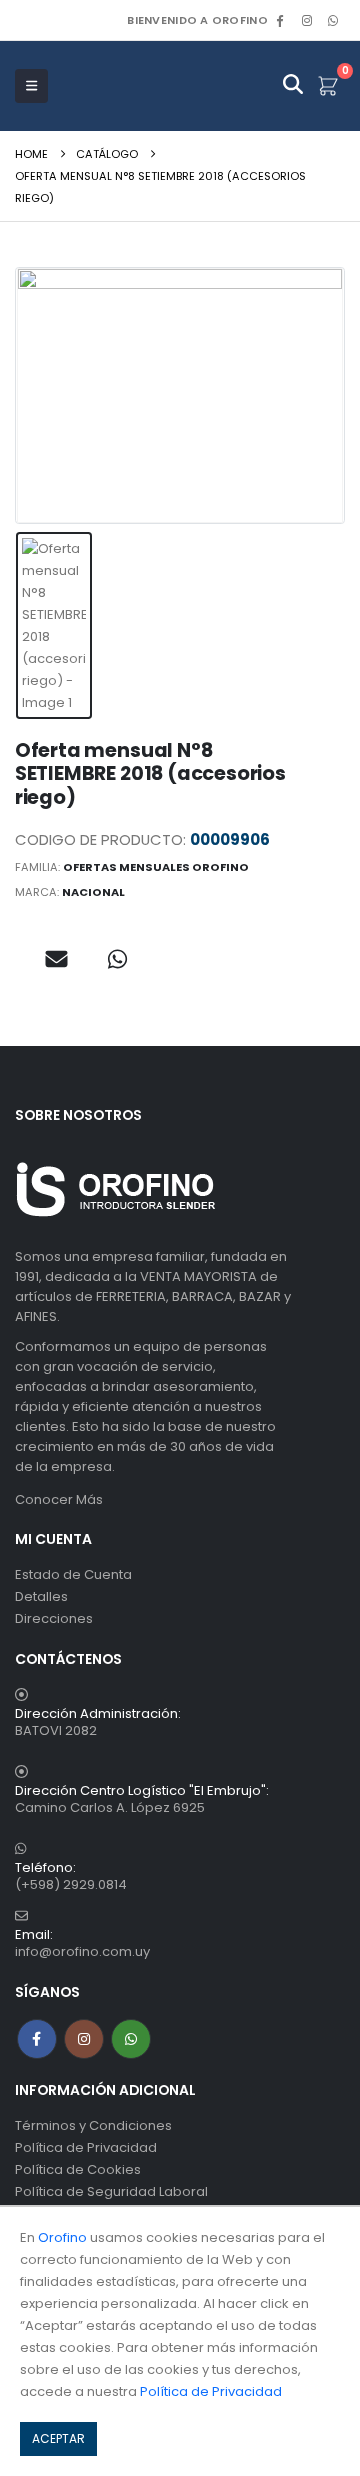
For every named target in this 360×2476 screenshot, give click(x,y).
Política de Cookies (78, 2169)
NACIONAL (93, 892)
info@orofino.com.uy (82, 1951)
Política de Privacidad (86, 2147)
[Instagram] (307, 20)
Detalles (41, 1596)
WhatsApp (333, 20)
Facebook (37, 2039)
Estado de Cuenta (73, 1574)
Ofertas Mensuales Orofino (156, 867)
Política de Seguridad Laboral (111, 2191)
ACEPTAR (58, 2438)
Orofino (62, 2237)
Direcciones (54, 1618)
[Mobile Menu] (31, 86)
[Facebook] (280, 20)
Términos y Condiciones (93, 2125)
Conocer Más (59, 1499)
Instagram (84, 2039)
